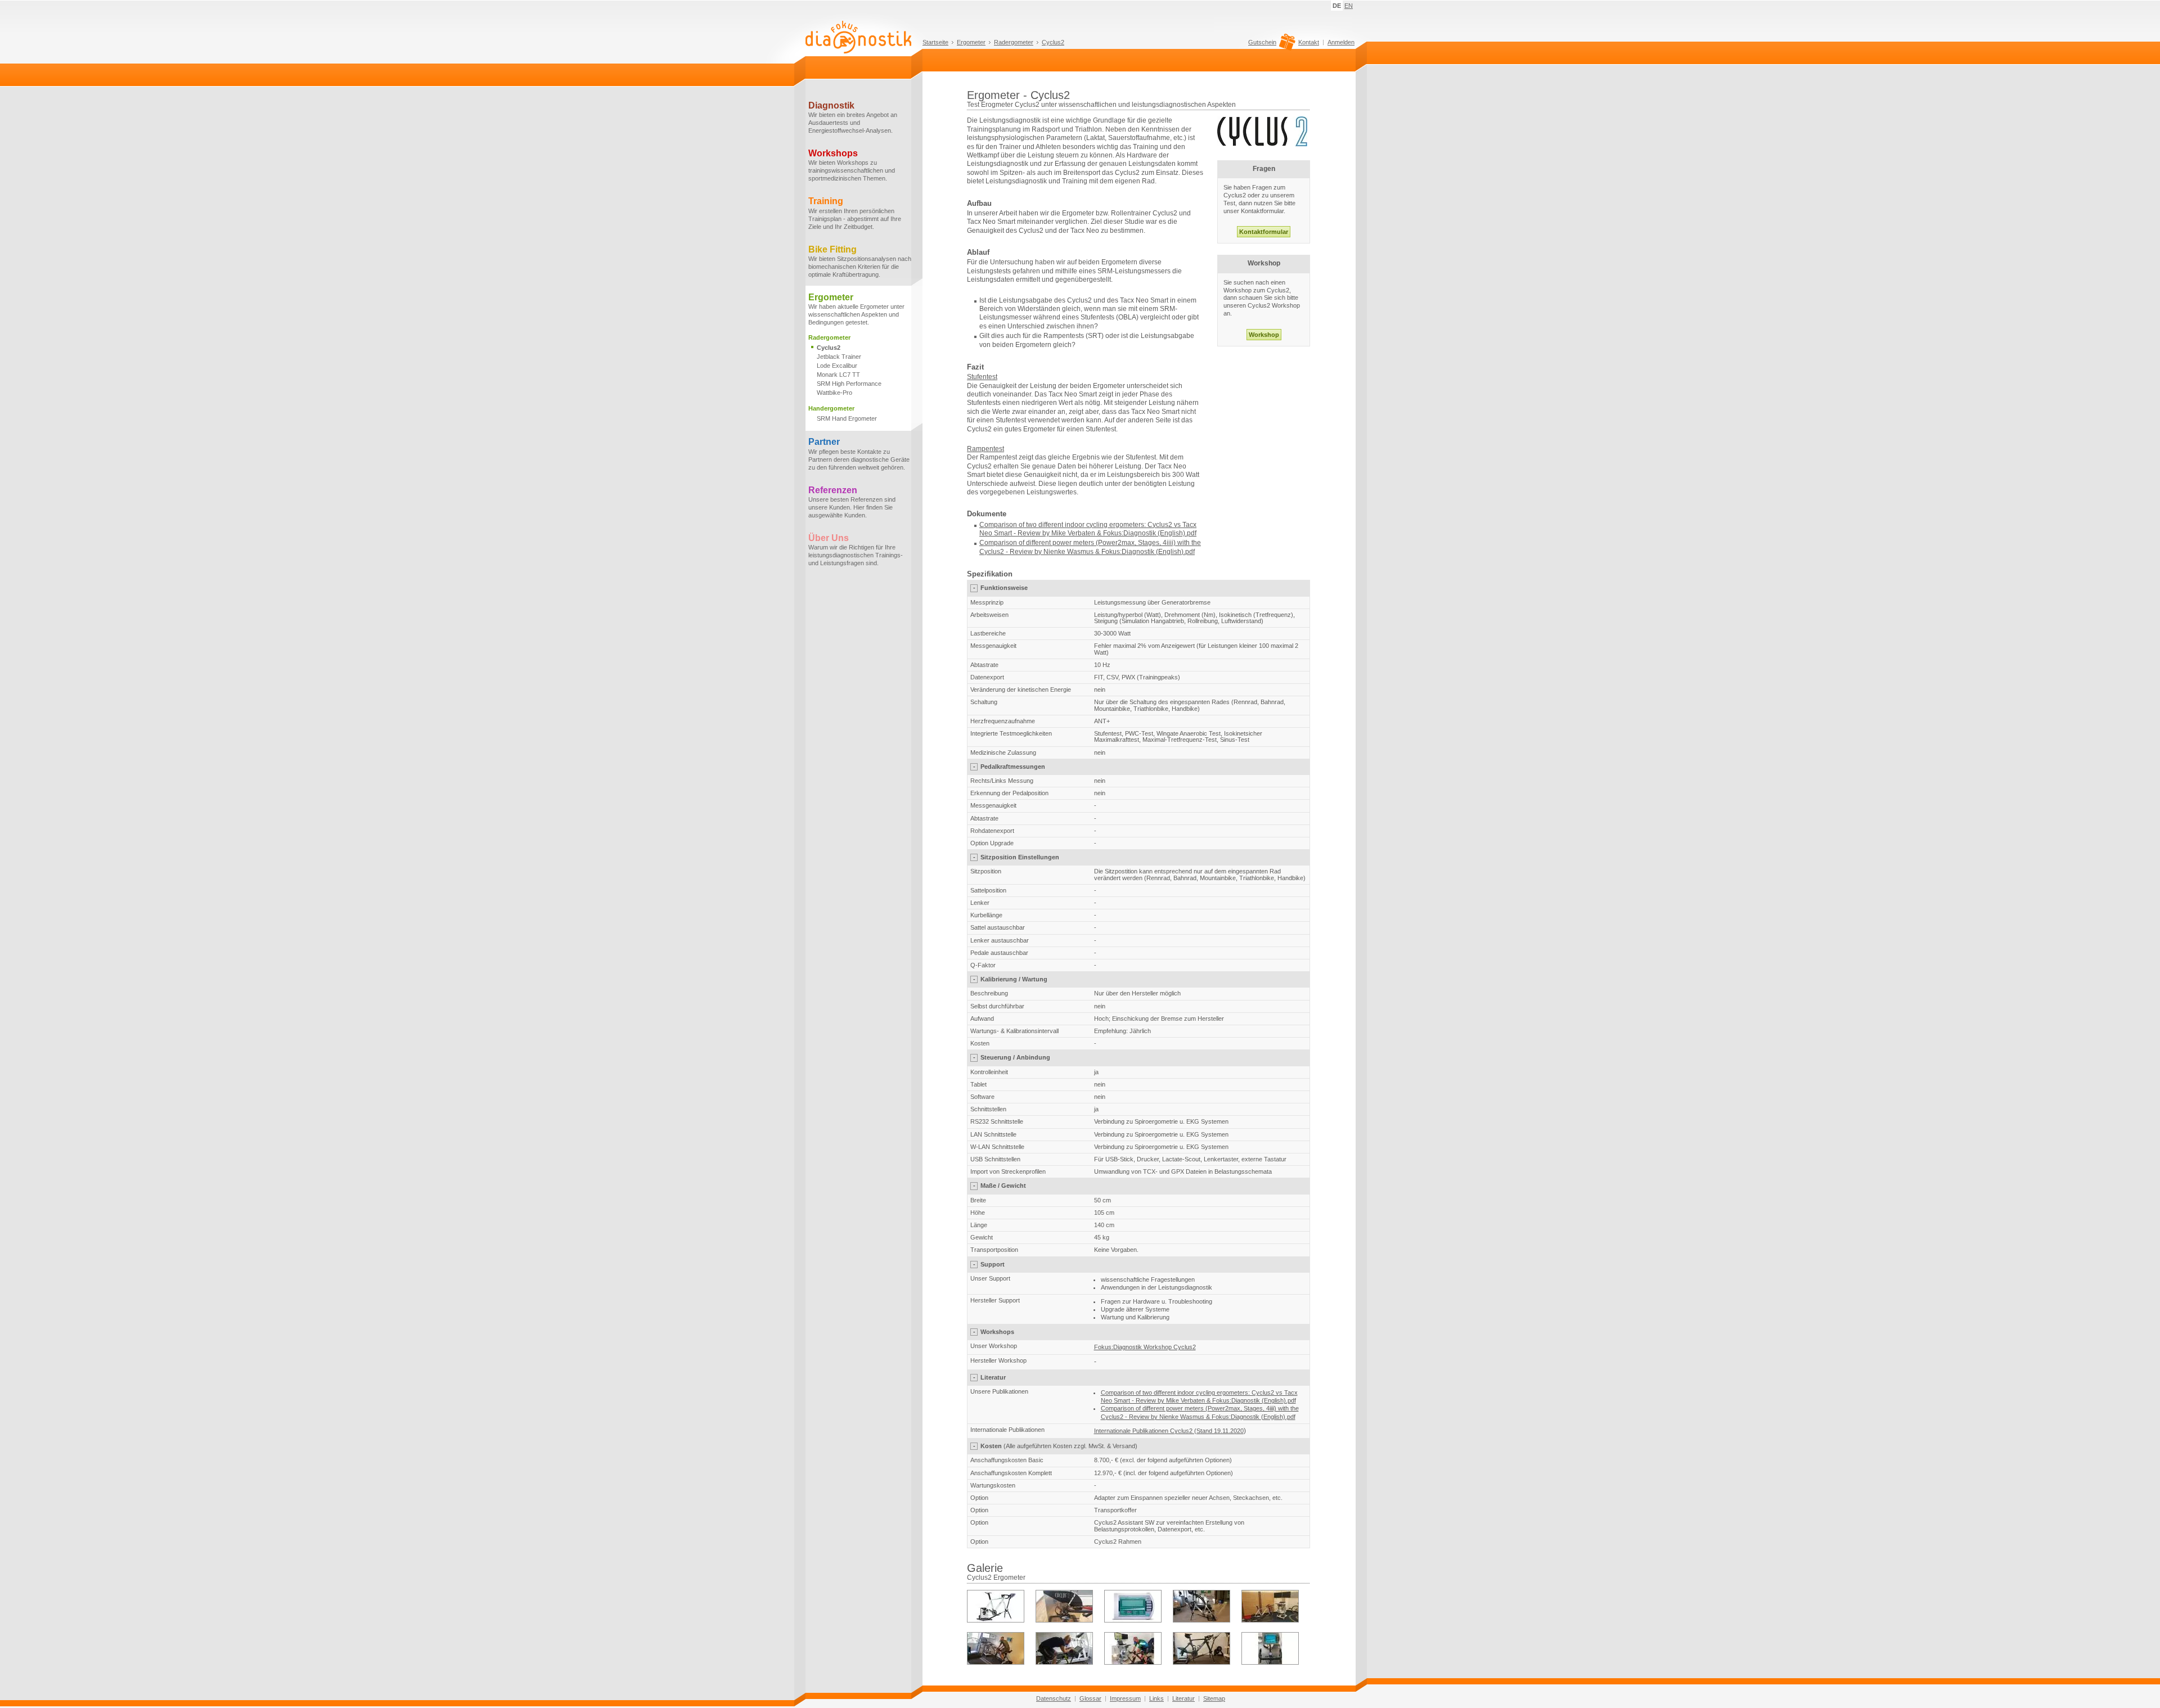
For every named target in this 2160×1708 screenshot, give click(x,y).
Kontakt (1309, 42)
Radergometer (1014, 42)
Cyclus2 (1053, 42)
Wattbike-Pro (834, 393)
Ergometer (971, 42)
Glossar (1090, 1698)
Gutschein (1262, 42)
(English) (1170, 552)
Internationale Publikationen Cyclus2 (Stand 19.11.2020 (1169, 1431)
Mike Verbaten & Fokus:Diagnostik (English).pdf (1124, 533)
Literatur (1183, 1698)
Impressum (1125, 1698)
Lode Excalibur (837, 366)
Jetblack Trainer (839, 357)
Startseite (935, 42)
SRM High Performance (849, 384)
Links (1156, 1698)
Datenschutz (1054, 1698)
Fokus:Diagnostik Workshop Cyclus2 (1145, 1347)
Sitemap (1214, 1698)
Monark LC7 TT (838, 375)
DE (1337, 6)
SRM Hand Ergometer (847, 418)
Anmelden (1341, 42)
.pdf (1189, 552)
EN (1349, 6)
